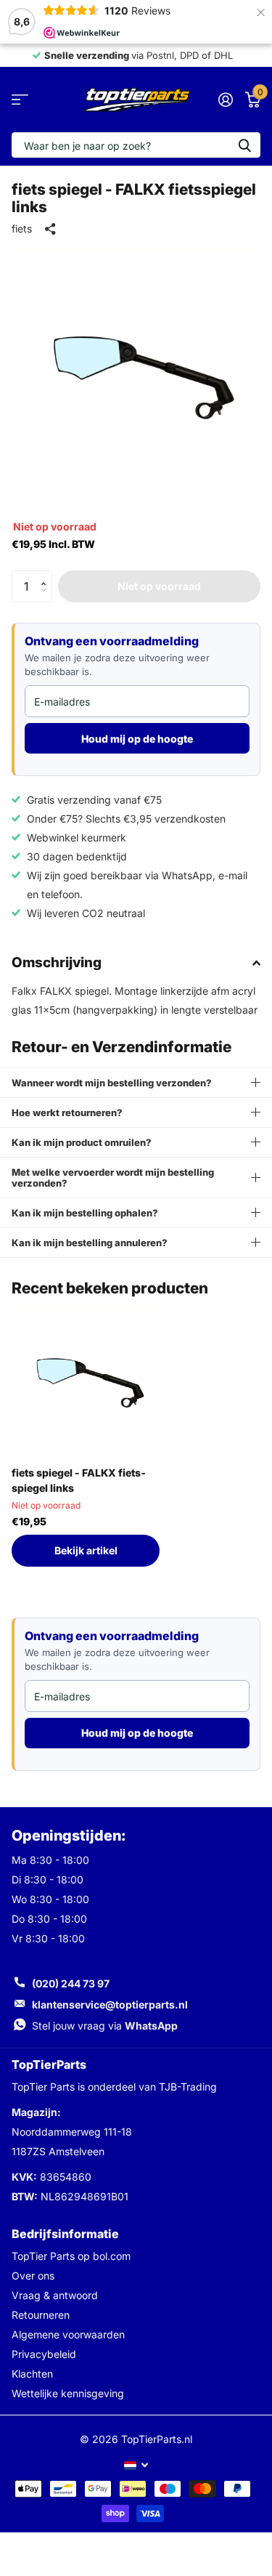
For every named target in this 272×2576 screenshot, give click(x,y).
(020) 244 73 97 (71, 1983)
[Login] (225, 100)
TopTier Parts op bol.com (71, 2256)
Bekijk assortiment (20, 100)
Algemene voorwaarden (68, 2334)
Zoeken (244, 145)
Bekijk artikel (86, 1550)
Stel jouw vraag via (105, 2026)
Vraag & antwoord (55, 2295)
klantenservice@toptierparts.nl (110, 2004)
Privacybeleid (44, 2354)
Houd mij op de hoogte (137, 739)
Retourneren (41, 2315)
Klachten (32, 2374)
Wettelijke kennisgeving (68, 2393)
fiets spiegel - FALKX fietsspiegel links (79, 1480)
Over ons (33, 2276)
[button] (47, 575)
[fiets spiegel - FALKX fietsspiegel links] (86, 1381)
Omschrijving (57, 962)
